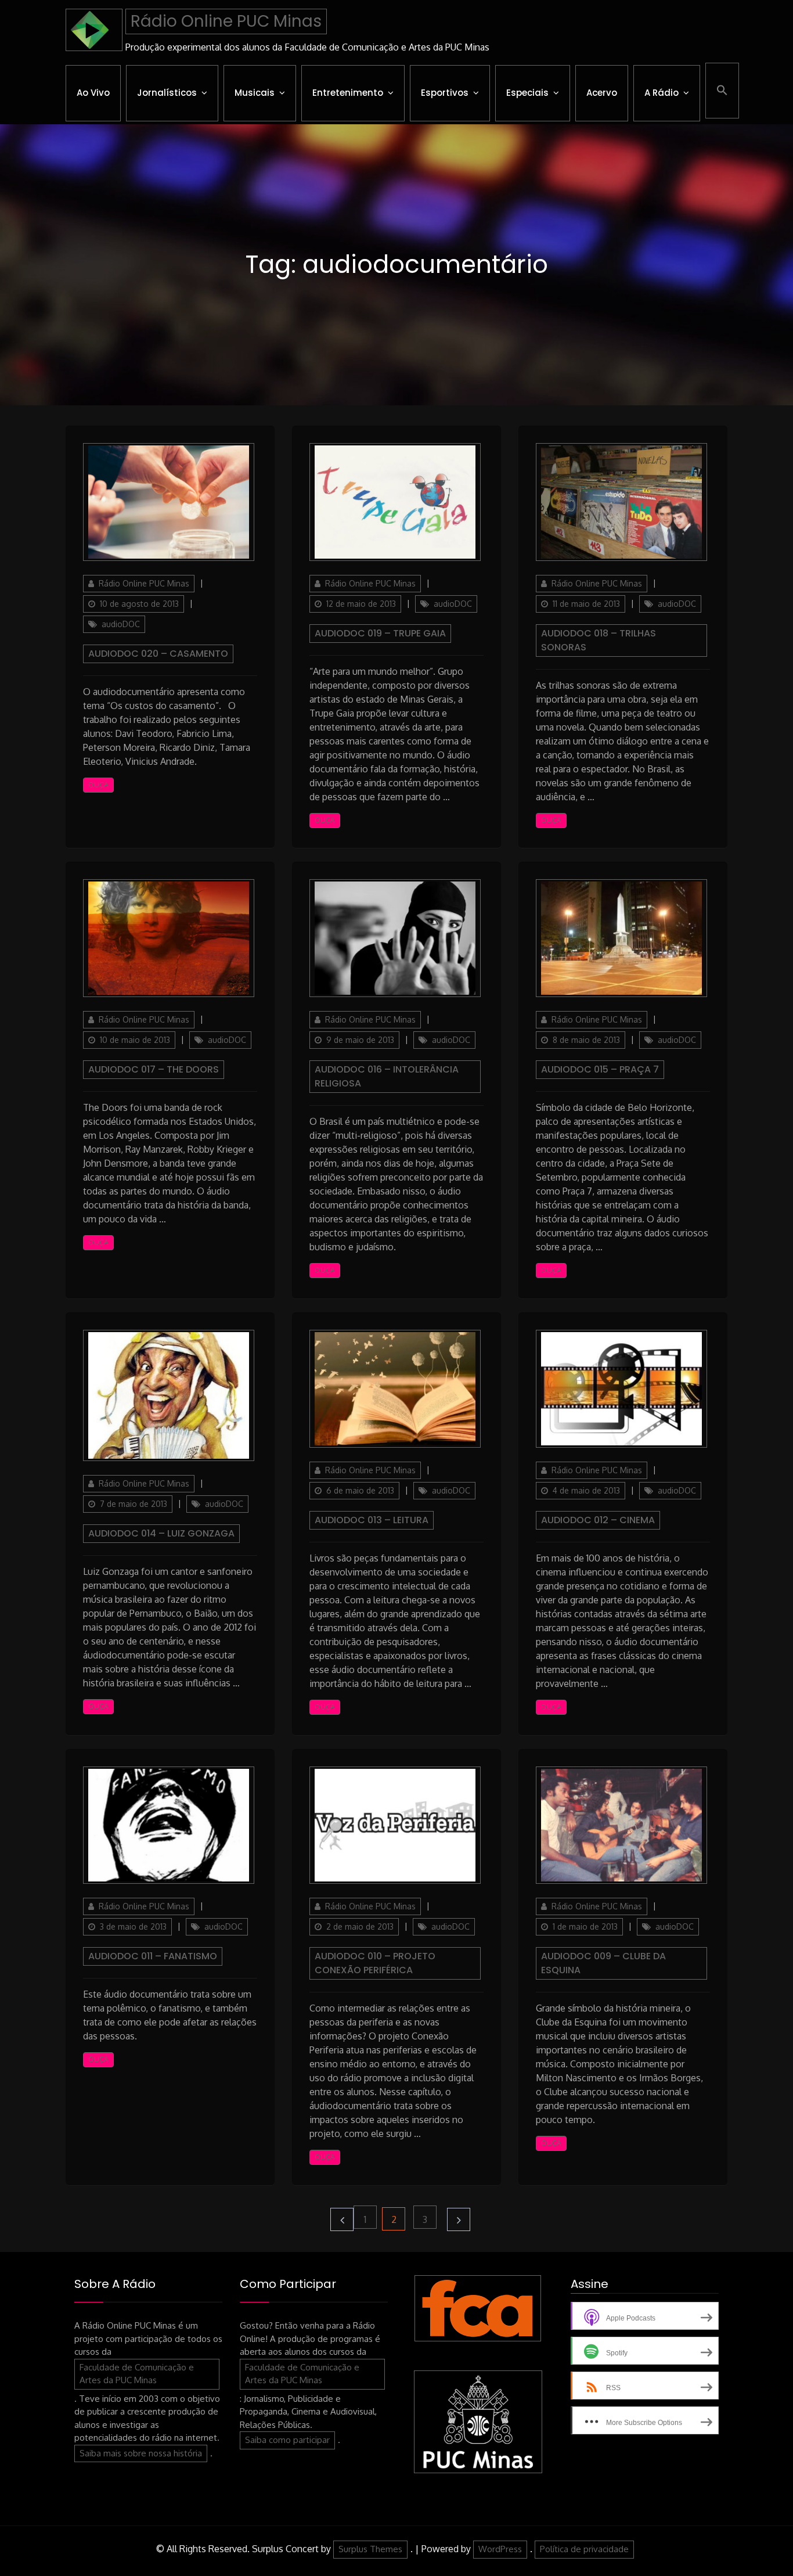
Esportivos (445, 93)
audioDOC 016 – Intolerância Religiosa (387, 1076)
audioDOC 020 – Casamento (158, 654)
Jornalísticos (167, 93)
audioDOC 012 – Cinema (598, 1520)
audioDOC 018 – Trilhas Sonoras (599, 640)
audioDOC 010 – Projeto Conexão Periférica (375, 1963)
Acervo (602, 93)
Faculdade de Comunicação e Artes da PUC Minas (137, 2374)
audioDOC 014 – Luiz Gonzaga (161, 1533)
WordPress (500, 2549)
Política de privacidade (584, 2549)
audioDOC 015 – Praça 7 (600, 1069)
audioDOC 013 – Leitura (372, 1520)
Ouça (98, 785)
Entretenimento (348, 93)
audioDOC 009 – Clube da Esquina (603, 1963)
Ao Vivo (93, 93)
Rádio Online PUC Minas (226, 21)
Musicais (255, 93)
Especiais (527, 93)
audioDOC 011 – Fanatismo (153, 1956)
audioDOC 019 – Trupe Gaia (380, 633)
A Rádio (662, 93)
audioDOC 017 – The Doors (154, 1069)
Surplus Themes (370, 2549)
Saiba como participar (287, 2440)
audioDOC (121, 624)
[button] (722, 91)
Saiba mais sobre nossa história (141, 2453)
